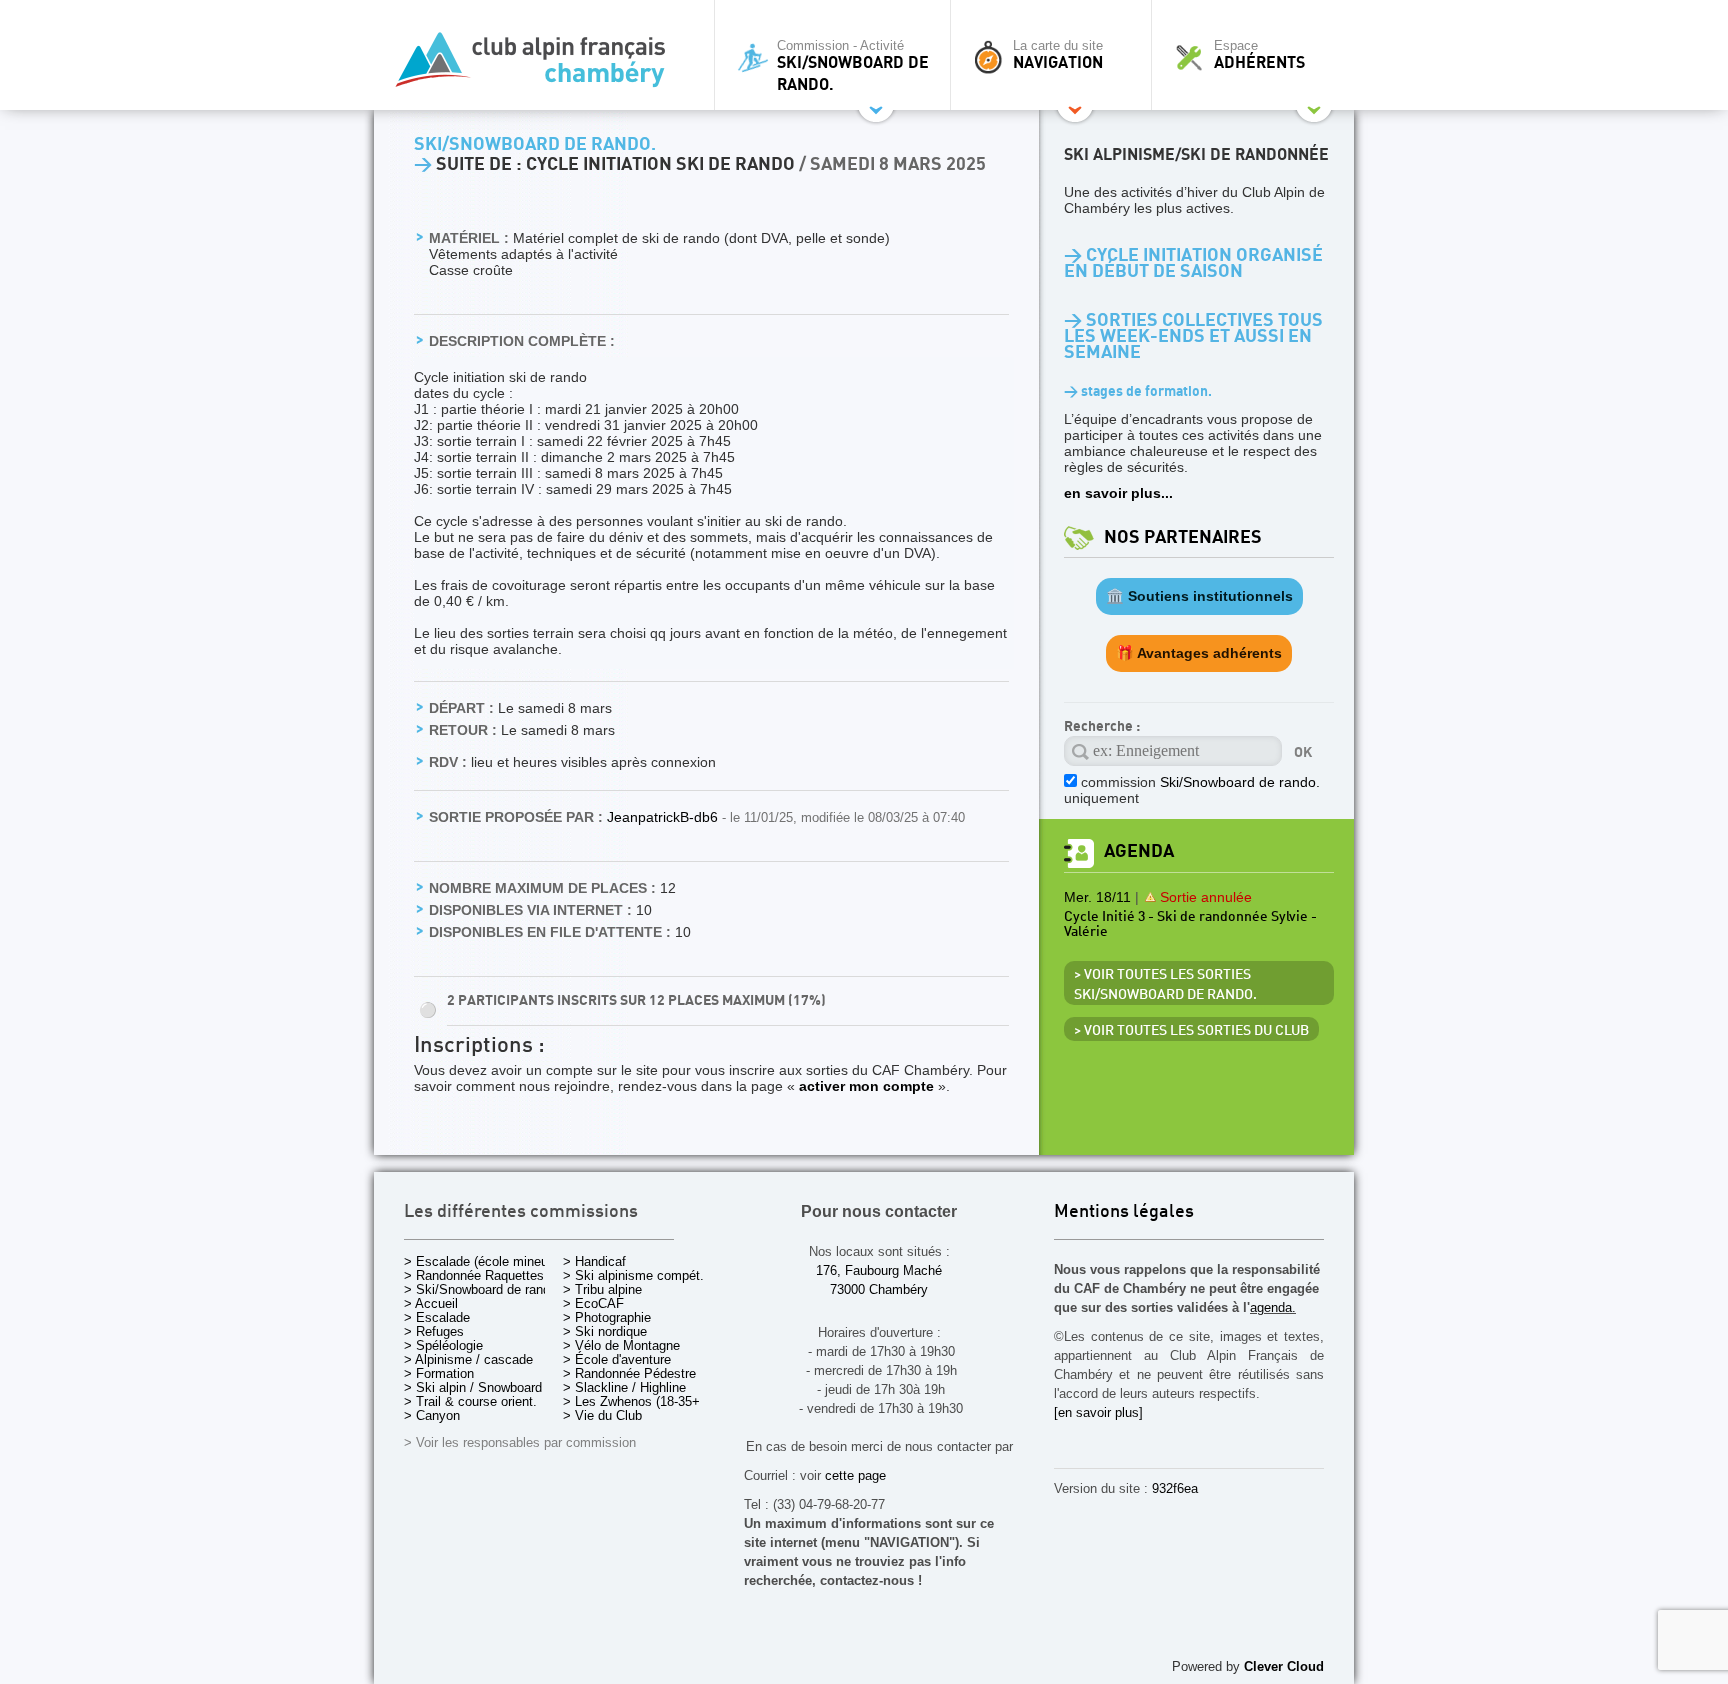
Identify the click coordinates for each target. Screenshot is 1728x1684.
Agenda (1139, 851)
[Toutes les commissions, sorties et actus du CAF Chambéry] (539, 65)
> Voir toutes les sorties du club (1191, 1031)
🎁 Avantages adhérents (1199, 653)
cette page (855, 1475)
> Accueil (431, 1303)
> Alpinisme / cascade (468, 1359)
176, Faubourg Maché (879, 1270)
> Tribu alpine (602, 1289)
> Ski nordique (605, 1331)
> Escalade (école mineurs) (483, 1261)
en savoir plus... (1118, 493)
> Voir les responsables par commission (520, 1442)
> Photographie (607, 1317)
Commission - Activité (853, 66)
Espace (1259, 55)
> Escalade (437, 1317)
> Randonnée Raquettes (474, 1275)
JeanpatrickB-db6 (664, 817)
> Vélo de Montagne (621, 1345)
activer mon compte (866, 1086)
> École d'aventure (617, 1359)
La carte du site (1058, 55)
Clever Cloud (1284, 1666)
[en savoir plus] (1098, 1412)
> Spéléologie (443, 1345)
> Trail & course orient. (470, 1401)
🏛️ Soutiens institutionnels (1199, 596)
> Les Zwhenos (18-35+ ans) (646, 1401)
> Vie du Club (602, 1415)
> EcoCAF (593, 1303)
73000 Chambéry (879, 1289)
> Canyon (432, 1415)
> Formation (439, 1373)
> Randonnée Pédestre (629, 1373)
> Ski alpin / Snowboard (473, 1387)
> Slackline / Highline (624, 1387)
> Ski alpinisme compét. (633, 1275)
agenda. (1273, 1307)
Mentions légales (1124, 1212)
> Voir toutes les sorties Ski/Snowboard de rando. (1165, 985)
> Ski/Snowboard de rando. (482, 1289)
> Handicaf (594, 1261)
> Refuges (434, 1331)
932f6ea (1175, 1488)
